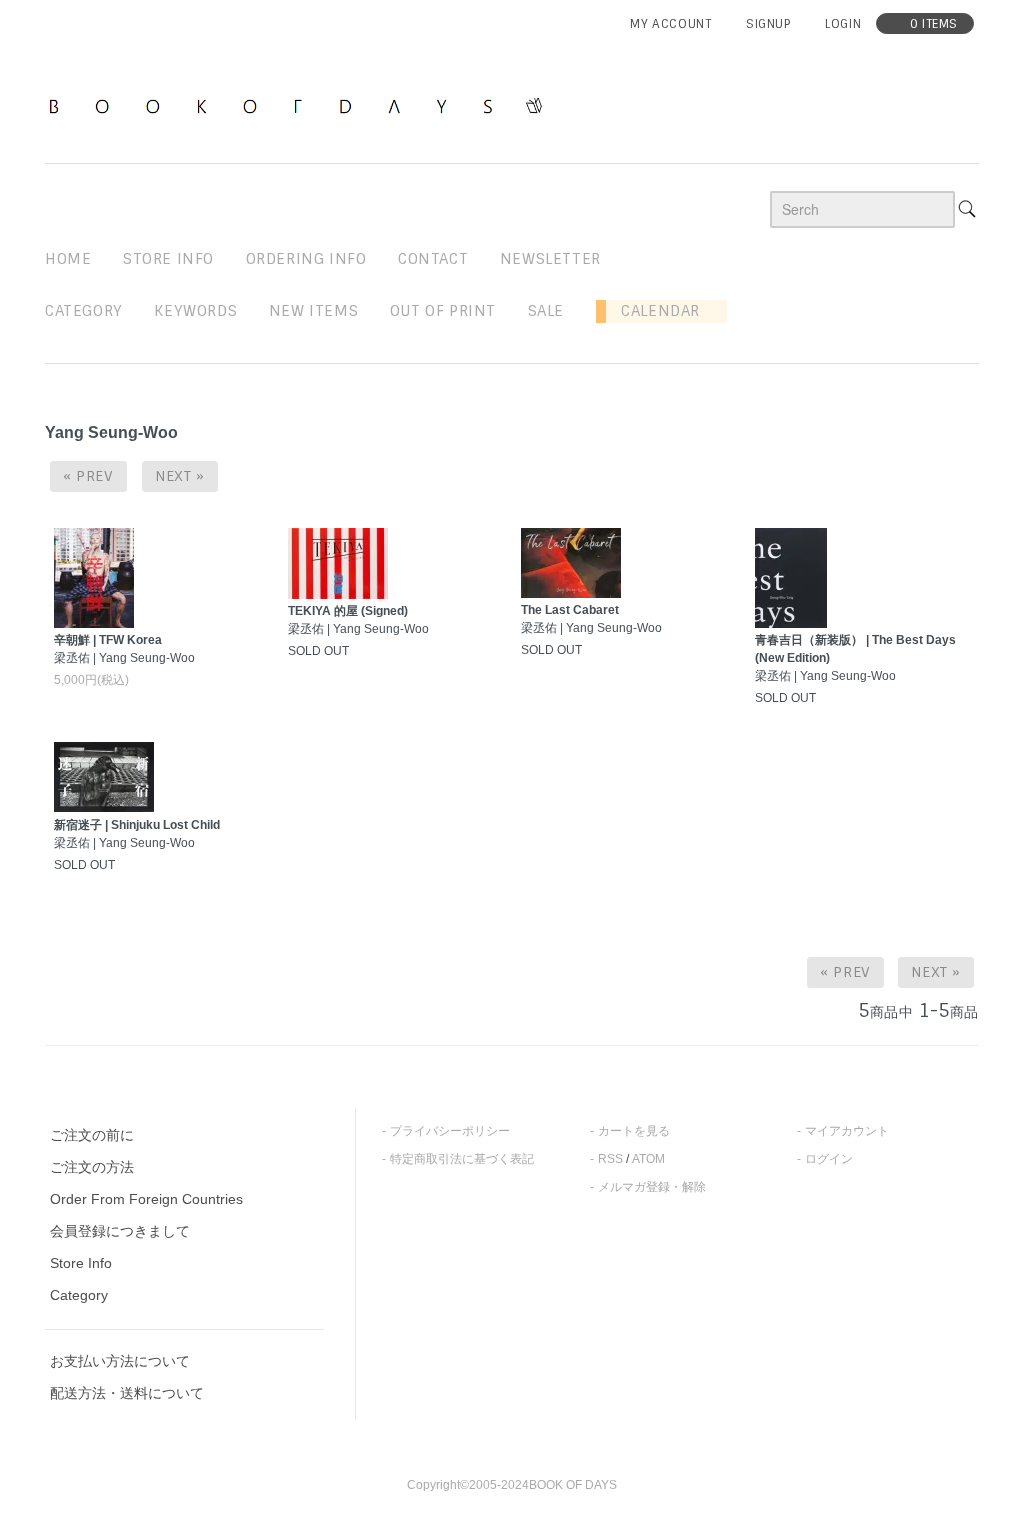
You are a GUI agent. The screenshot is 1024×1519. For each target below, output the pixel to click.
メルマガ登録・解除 (652, 1187)
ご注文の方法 (92, 1167)
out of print (443, 311)
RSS (610, 1159)
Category (84, 311)
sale (546, 311)
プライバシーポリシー (450, 1131)
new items (313, 311)
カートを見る (634, 1131)
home (68, 259)
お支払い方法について (120, 1361)
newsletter (550, 259)
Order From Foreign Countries (146, 1199)
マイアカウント (847, 1131)
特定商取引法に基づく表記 (462, 1159)
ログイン (829, 1159)
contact (433, 259)
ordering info (306, 259)
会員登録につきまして (120, 1231)
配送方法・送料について (127, 1393)
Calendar (653, 311)
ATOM (648, 1159)
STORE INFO (168, 259)
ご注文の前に (92, 1135)
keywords (195, 311)
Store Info (81, 1263)
